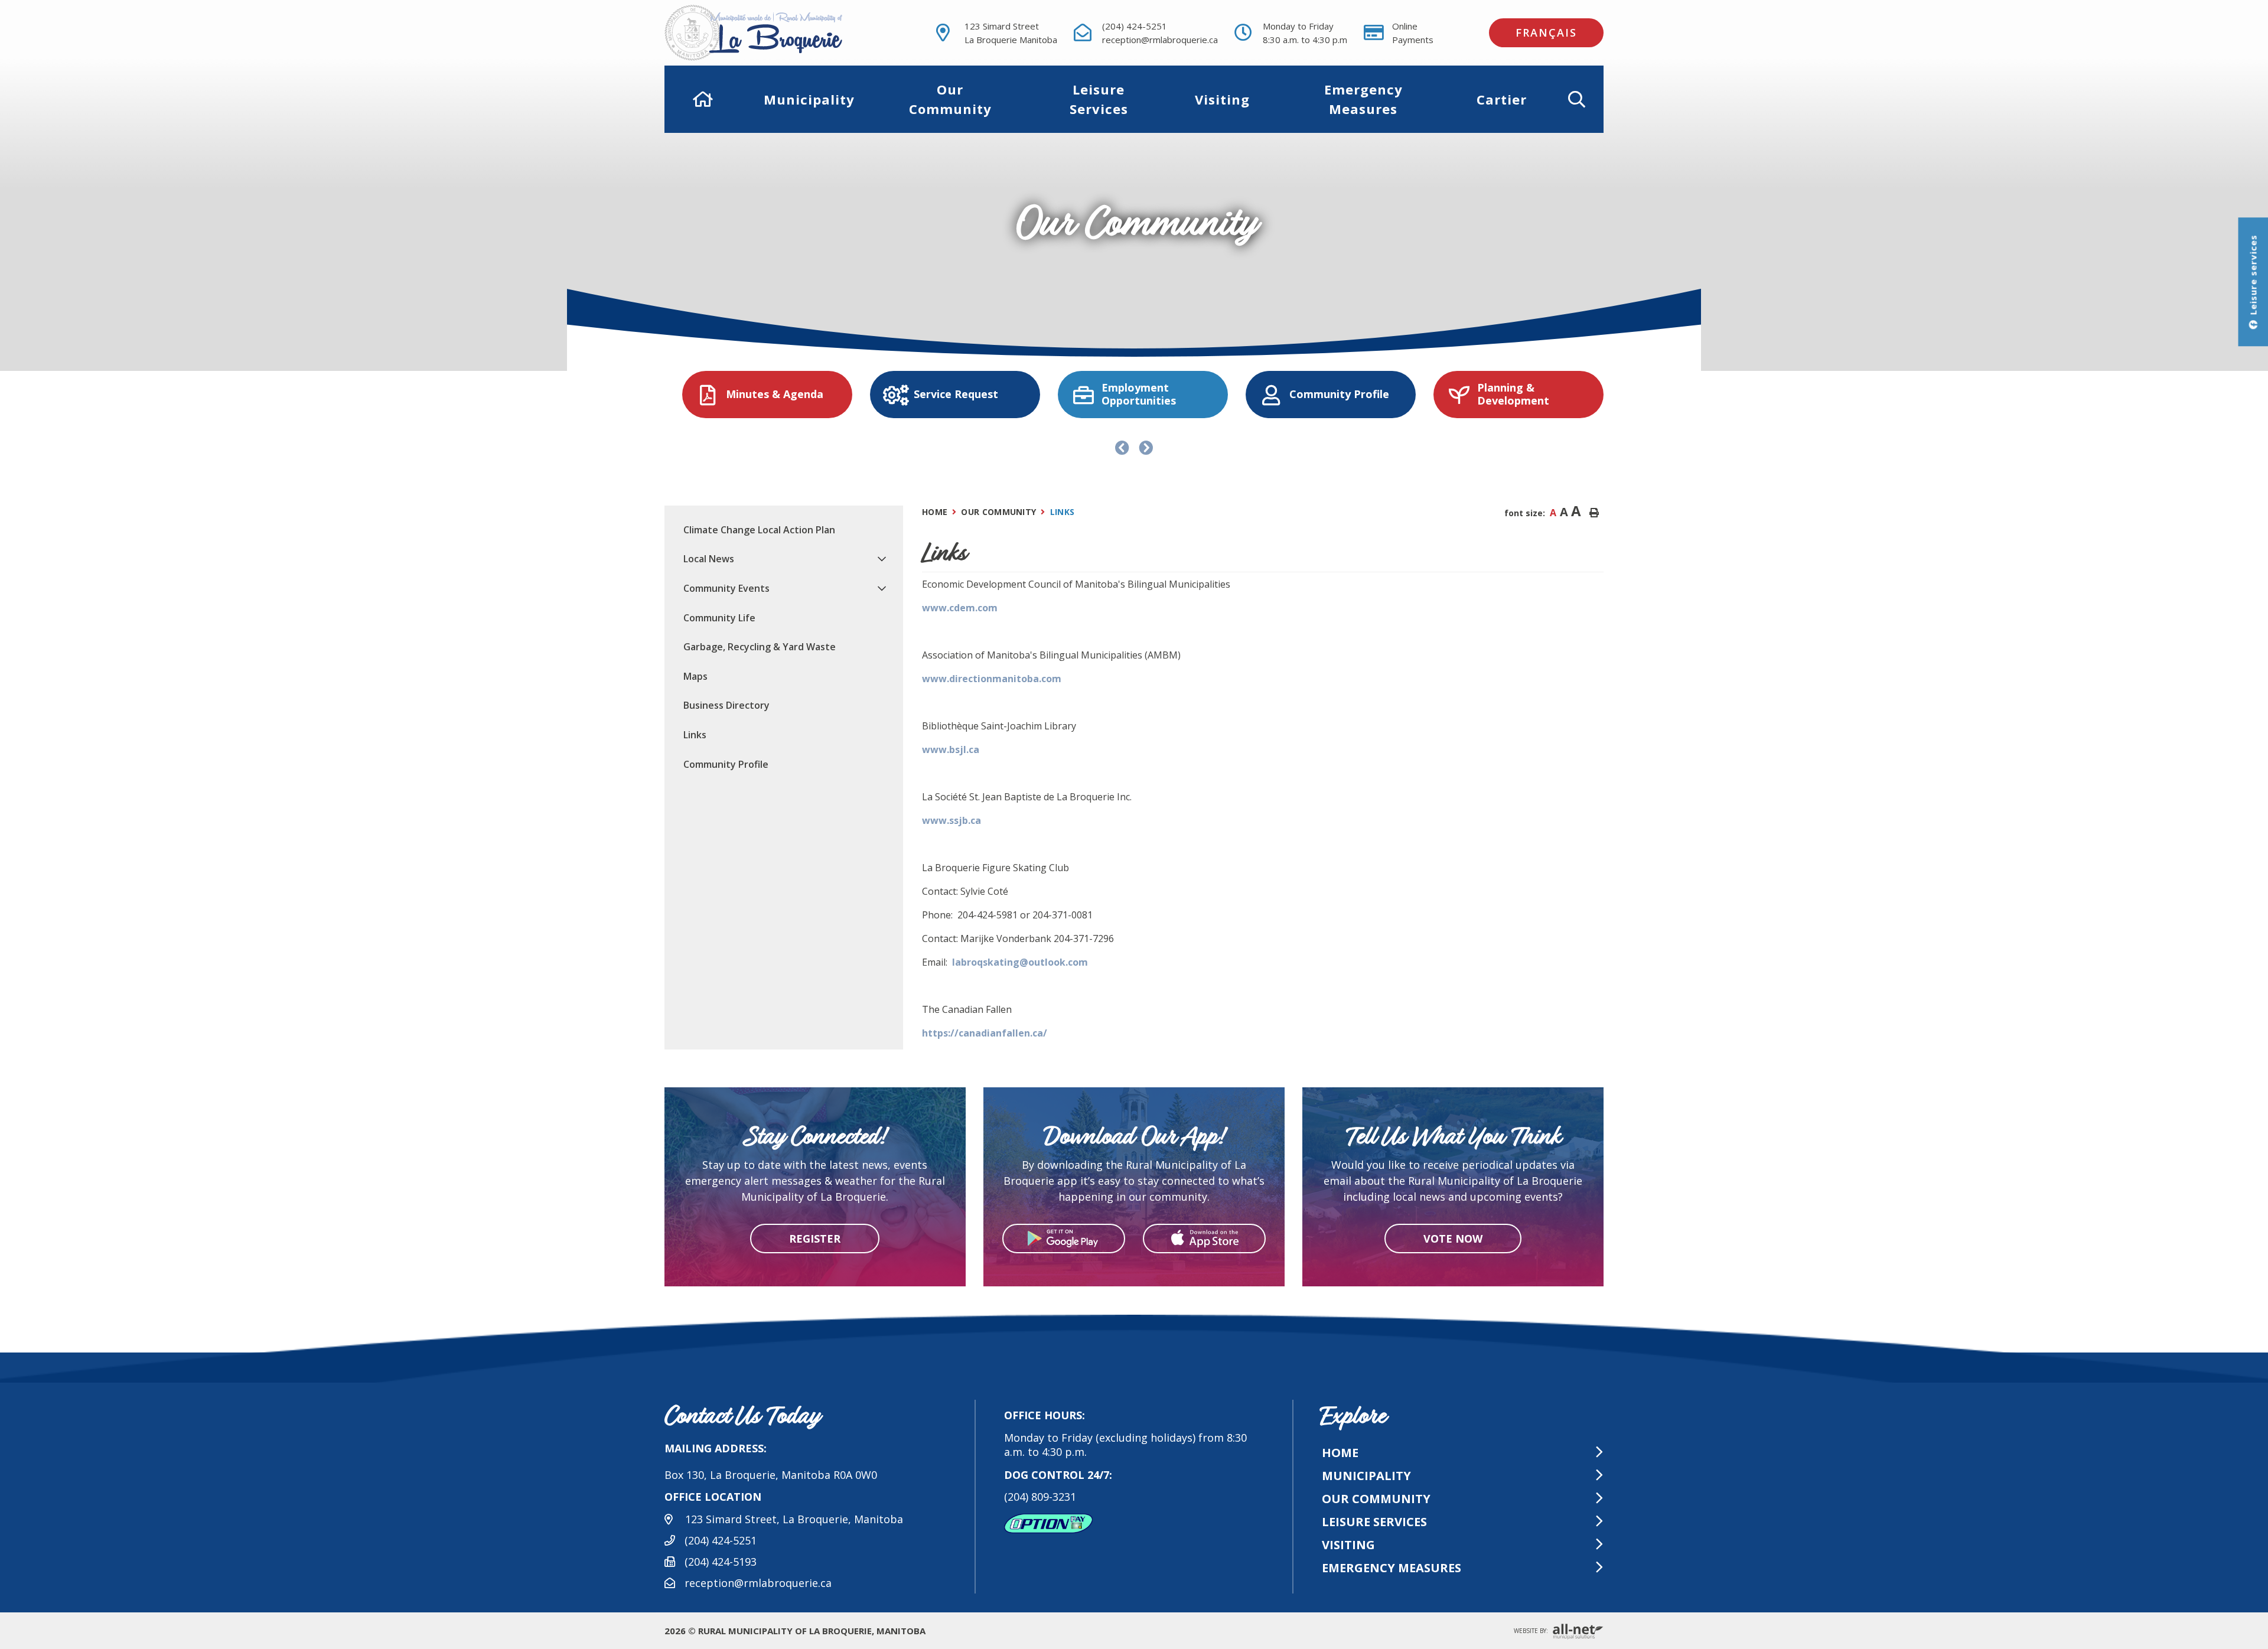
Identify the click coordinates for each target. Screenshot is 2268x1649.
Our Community (998, 512)
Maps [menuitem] (695, 676)
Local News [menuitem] (709, 559)
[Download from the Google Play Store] (1064, 1239)
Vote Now (1453, 1238)
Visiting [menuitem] (1222, 99)
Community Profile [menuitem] (726, 764)
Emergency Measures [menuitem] (1363, 99)
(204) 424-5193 (721, 1562)
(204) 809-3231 (1040, 1497)
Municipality (1366, 1476)
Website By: (1532, 1631)
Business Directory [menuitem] (726, 705)
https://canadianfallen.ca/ (985, 1033)
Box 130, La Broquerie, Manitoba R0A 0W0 (771, 1475)
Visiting (1348, 1545)
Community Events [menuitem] (726, 588)
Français (1546, 32)
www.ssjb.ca (951, 820)
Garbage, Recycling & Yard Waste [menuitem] (760, 647)
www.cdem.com (960, 608)
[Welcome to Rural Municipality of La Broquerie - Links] (775, 33)
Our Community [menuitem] (950, 99)
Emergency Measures (1392, 1568)
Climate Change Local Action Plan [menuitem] (759, 530)
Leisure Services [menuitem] (1099, 99)
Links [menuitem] (695, 735)
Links (1063, 512)
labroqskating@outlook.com (1020, 962)
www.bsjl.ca (951, 749)
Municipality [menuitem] (809, 99)
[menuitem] (703, 99)
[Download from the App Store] (1204, 1239)
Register (815, 1238)
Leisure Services (1374, 1522)
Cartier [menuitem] (1502, 99)
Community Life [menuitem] (719, 618)
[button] (1577, 99)
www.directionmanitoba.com (992, 679)
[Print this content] (1594, 513)
